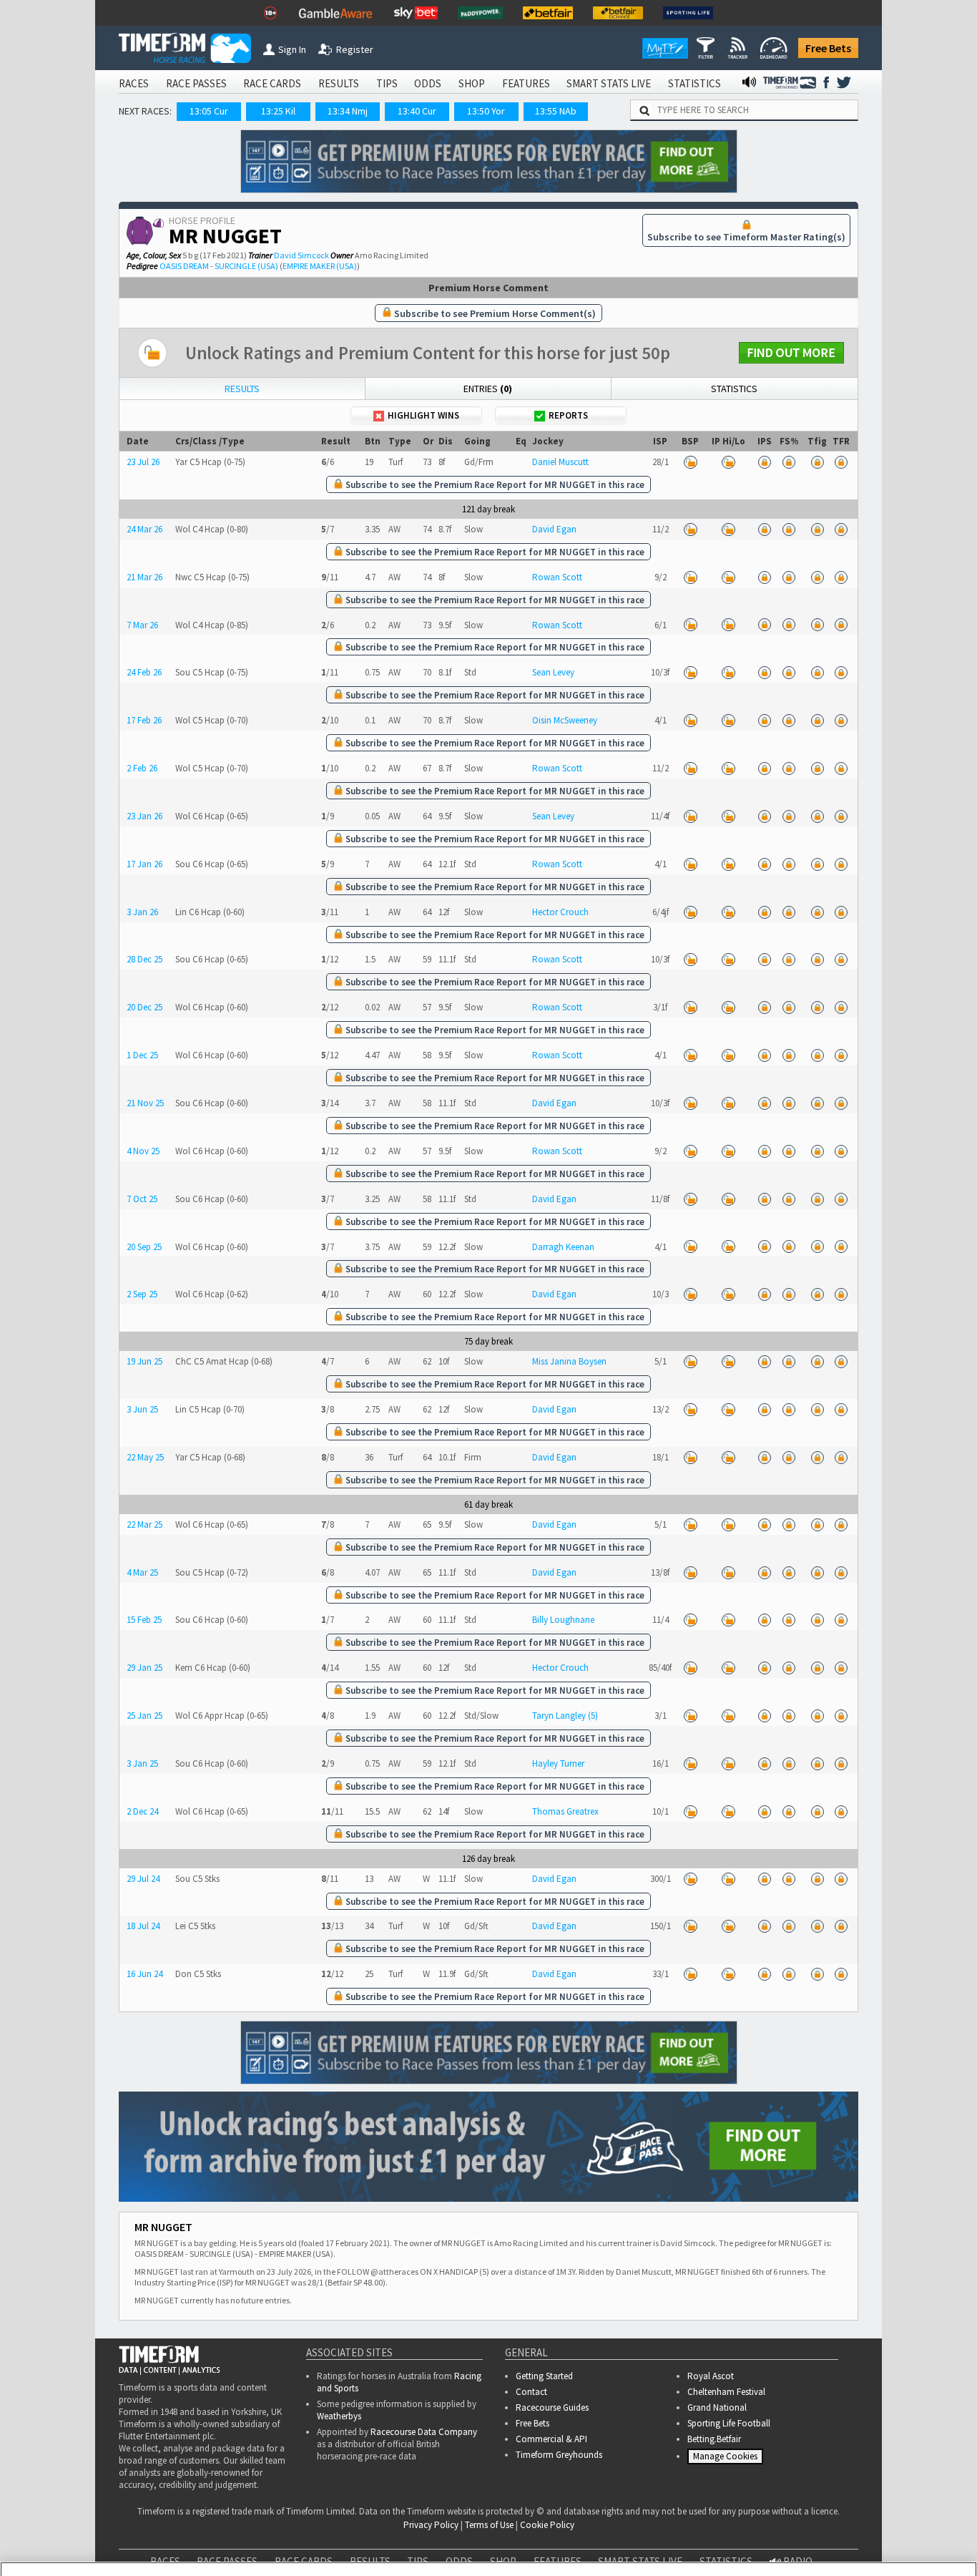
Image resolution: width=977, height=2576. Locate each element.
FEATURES (526, 83)
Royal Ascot (711, 2376)
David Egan (554, 529)
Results (242, 389)
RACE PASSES (196, 83)
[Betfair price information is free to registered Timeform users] (690, 462)
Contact (531, 2392)
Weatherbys (339, 2416)
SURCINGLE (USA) (246, 266)
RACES (134, 83)
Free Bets (828, 48)
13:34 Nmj (348, 111)
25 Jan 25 (144, 1716)
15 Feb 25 (144, 1620)
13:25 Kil (278, 111)
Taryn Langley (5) (565, 1716)
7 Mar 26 (142, 625)
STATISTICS (694, 83)
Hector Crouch (560, 912)
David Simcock (301, 255)
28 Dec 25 (144, 959)
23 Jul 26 (143, 462)
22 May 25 (145, 1457)
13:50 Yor (486, 111)
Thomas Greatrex (565, 1811)
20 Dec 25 (144, 1007)
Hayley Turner (558, 1763)
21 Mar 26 (144, 577)
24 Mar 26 (144, 529)
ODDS (428, 83)
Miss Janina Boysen (569, 1361)
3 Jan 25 (142, 1763)
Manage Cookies (727, 2460)
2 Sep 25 (142, 1294)
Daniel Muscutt (560, 462)
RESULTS (339, 83)
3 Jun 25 (142, 1409)
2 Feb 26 (142, 768)
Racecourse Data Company (424, 2432)
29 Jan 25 (144, 1668)
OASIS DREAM (184, 266)
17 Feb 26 (144, 720)
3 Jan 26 (142, 912)
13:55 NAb (556, 111)
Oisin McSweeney (565, 720)
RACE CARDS (272, 83)
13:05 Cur (209, 111)
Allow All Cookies (697, 2533)
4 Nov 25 (143, 1151)
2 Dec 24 (142, 1811)
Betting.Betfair (714, 2439)
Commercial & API (551, 2439)
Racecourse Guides (552, 2407)
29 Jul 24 (143, 1879)
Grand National (717, 2407)
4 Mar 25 (142, 1572)
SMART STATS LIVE (609, 83)
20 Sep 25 (144, 1247)
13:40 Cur (417, 111)
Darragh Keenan (563, 1247)
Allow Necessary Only (804, 2533)
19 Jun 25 (144, 1361)
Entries (488, 389)
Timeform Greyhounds (559, 2455)
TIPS (387, 83)
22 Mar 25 (144, 1524)
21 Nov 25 (145, 1103)
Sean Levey (553, 672)
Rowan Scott (557, 577)
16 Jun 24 (144, 1974)
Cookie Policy (302, 2548)
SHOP (472, 83)
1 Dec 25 (142, 1055)
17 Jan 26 (144, 864)
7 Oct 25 (142, 1199)
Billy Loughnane (563, 1620)
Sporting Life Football (729, 2423)
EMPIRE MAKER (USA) (320, 266)
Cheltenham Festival (726, 2392)
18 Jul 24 (143, 1926)
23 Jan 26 (144, 816)
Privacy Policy (402, 2548)
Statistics (734, 389)
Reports (568, 415)
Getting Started (544, 2376)
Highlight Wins (423, 415)
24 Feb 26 (144, 672)
